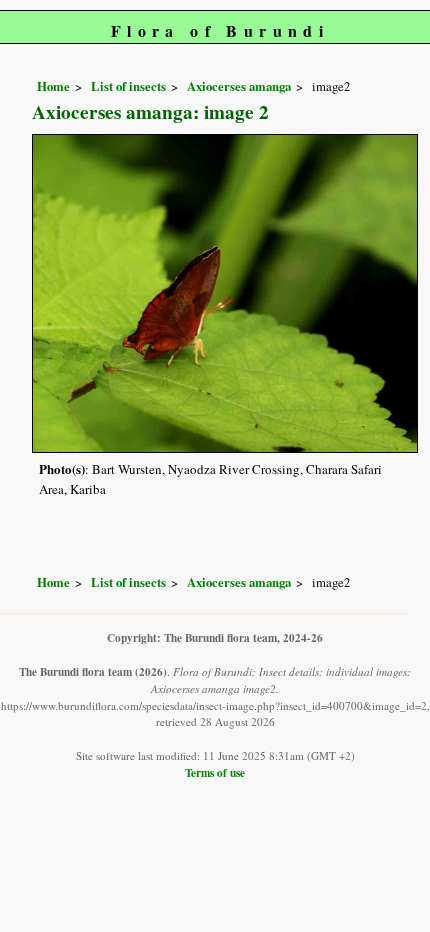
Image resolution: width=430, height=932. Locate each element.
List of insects (128, 86)
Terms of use (215, 772)
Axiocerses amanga (239, 86)
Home (53, 86)
